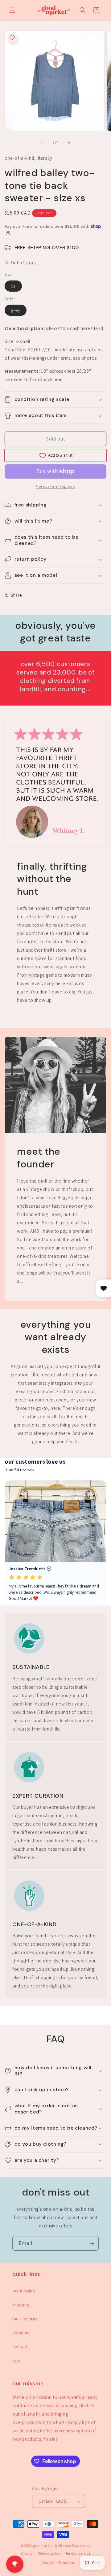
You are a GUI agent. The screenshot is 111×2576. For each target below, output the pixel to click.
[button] (12, 10)
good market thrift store (52, 2546)
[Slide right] (69, 142)
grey (19, 311)
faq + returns (25, 2319)
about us (21, 2333)
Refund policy (49, 2553)
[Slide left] (42, 142)
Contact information (58, 2563)
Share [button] (16, 595)
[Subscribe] (92, 2243)
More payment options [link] (55, 486)
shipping (21, 2305)
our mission (24, 2291)
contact (20, 2347)
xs (16, 287)
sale (16, 2361)
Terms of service (78, 2553)
